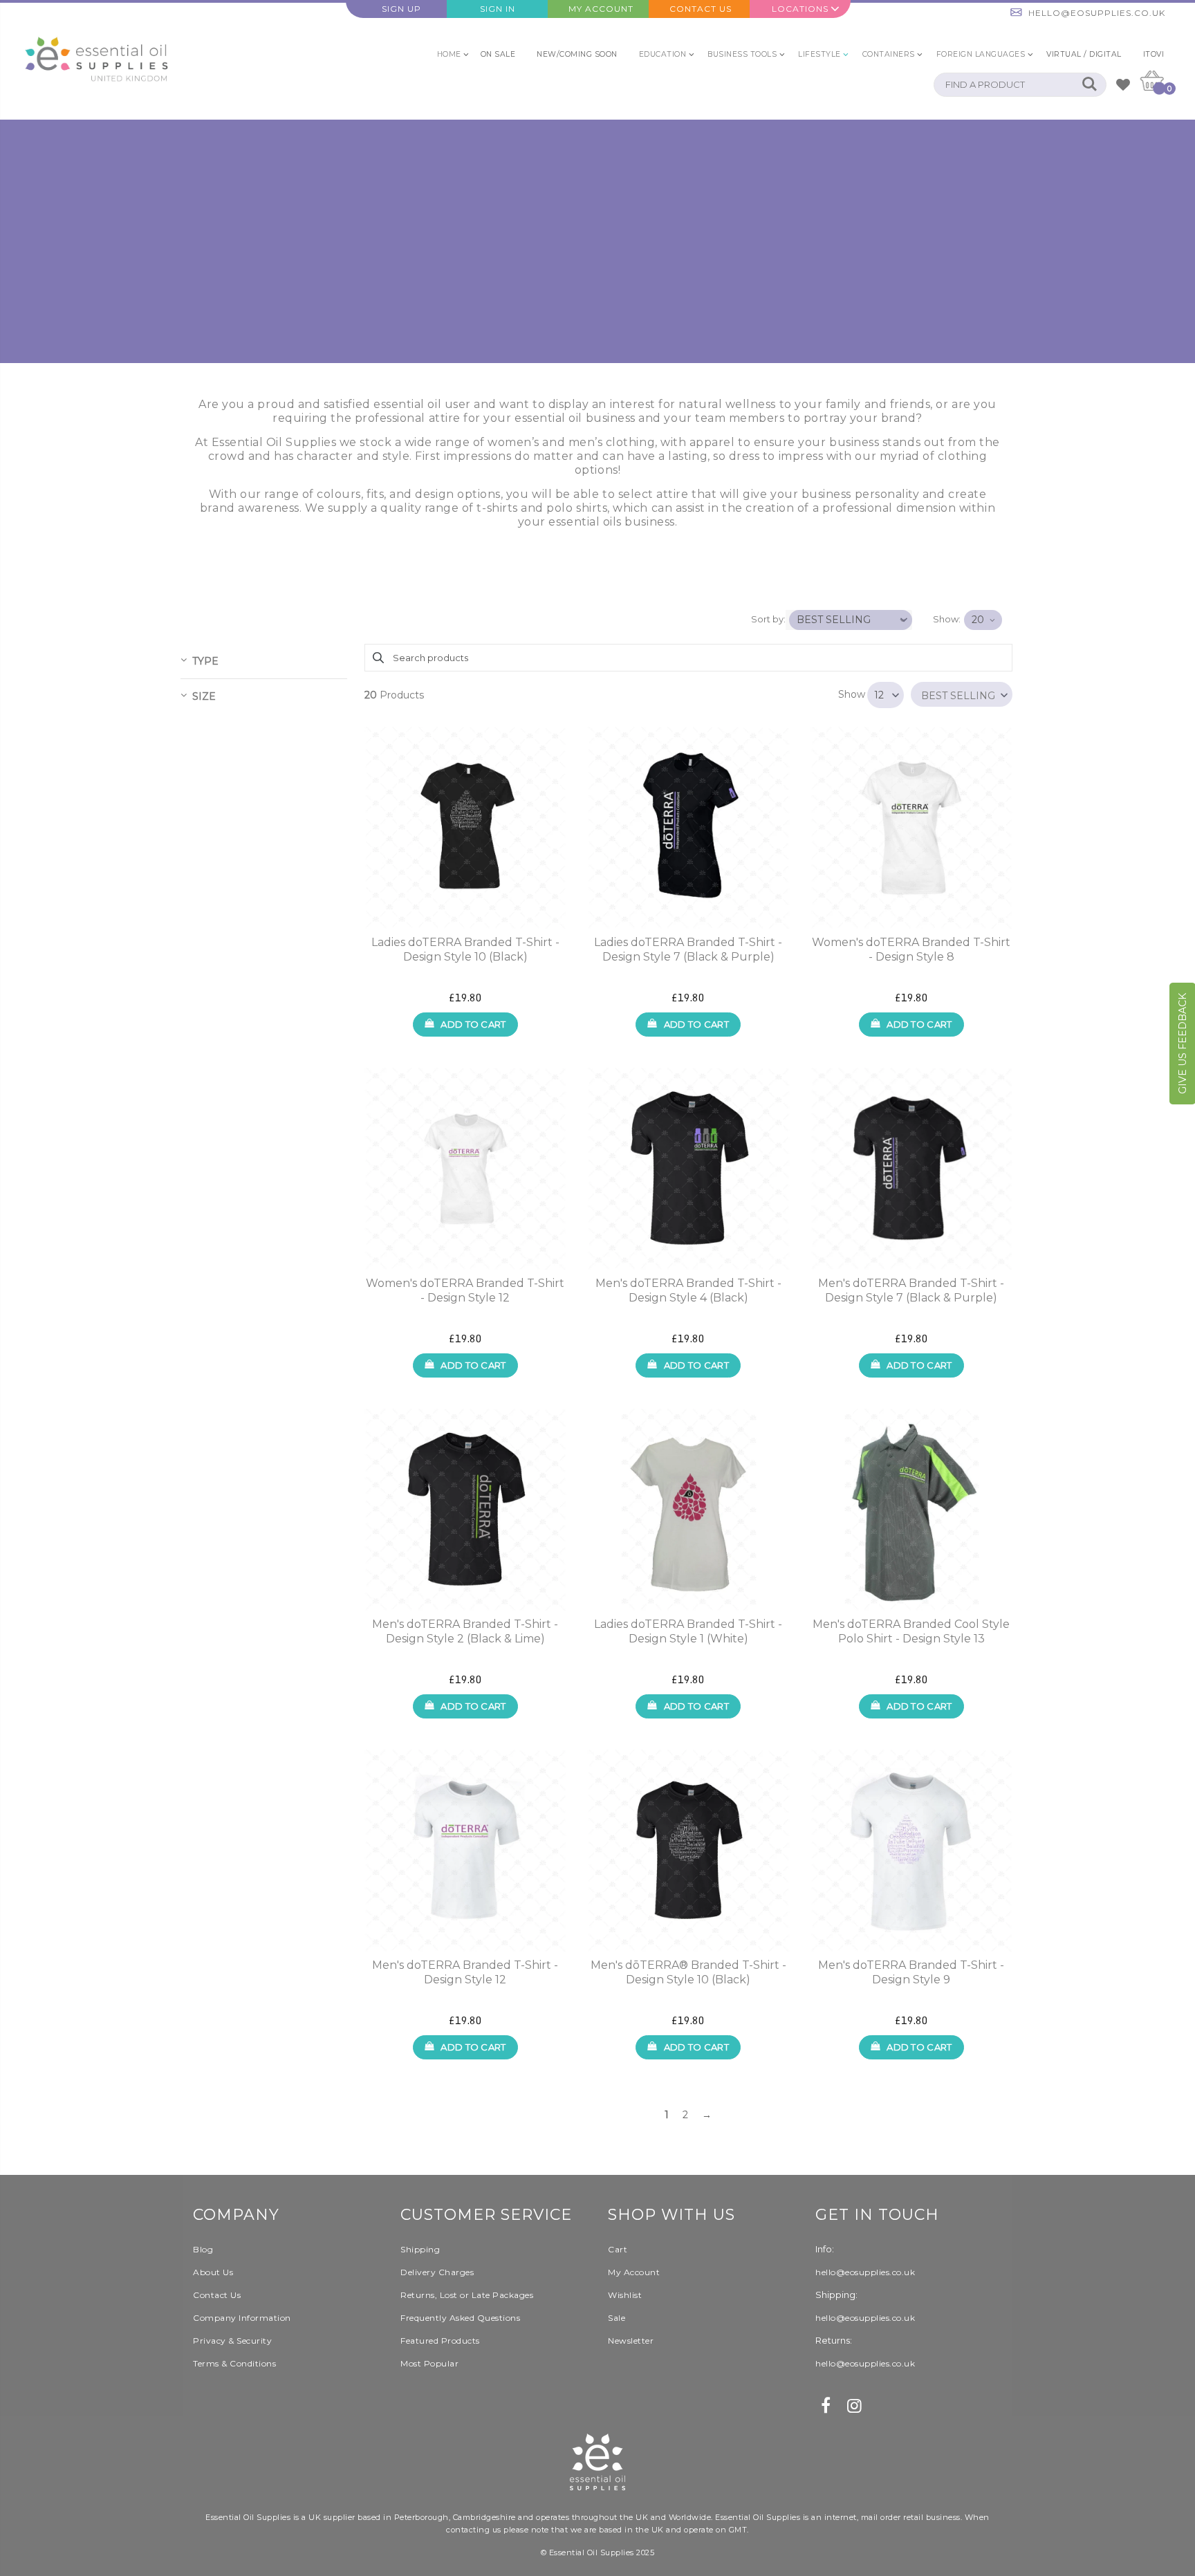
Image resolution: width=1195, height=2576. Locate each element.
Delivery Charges (437, 2272)
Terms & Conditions (234, 2363)
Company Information (242, 2318)
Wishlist (625, 2295)
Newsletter (631, 2341)
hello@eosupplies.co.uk (1097, 13)
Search (1089, 85)
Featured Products (440, 2341)
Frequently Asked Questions (460, 2318)
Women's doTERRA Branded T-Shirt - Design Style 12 (465, 1290)
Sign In (498, 9)
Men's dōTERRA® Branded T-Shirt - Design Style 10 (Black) (688, 1972)
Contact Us (701, 9)
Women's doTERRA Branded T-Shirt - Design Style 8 (911, 949)
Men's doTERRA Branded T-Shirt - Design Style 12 (465, 1972)
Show (852, 694)
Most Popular (429, 2363)
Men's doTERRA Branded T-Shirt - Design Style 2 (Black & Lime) (465, 1631)
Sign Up (401, 9)
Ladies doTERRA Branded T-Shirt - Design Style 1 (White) (688, 1631)
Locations (800, 9)
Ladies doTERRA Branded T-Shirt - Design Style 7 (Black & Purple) (688, 949)
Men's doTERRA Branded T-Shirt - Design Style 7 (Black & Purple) (911, 1290)
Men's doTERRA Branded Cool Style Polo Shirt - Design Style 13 (911, 1631)
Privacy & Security (232, 2341)
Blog (203, 2249)
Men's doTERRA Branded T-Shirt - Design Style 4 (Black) (688, 1290)
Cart (618, 2249)
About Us (213, 2272)
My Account (601, 9)
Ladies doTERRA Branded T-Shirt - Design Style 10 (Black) (465, 949)
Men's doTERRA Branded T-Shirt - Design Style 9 (911, 1972)
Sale (617, 2318)
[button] (962, 694)
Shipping (420, 2249)
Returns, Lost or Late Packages (467, 2295)
